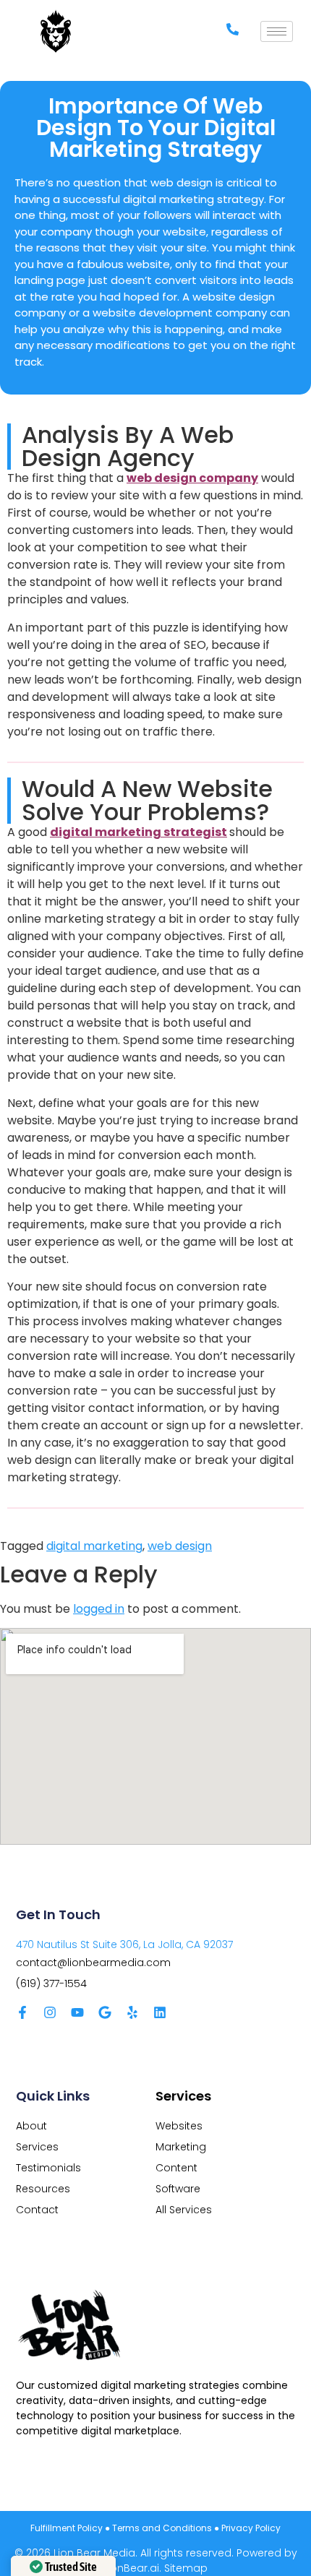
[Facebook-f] (22, 2012)
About (31, 2126)
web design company (192, 478)
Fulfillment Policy (67, 2528)
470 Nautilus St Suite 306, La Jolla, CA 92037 (124, 1944)
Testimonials (48, 2168)
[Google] (105, 2012)
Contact (37, 2210)
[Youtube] (77, 2012)
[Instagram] (50, 2012)
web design (180, 1546)
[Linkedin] (160, 2012)
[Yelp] (132, 2012)
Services (37, 2147)
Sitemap (186, 2568)
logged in (99, 1609)
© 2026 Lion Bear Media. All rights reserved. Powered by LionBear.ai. (156, 2560)
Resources (43, 2189)
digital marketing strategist (139, 832)
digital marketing (94, 1546)
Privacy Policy (251, 2528)
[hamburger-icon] (277, 31)
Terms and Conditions (162, 2528)
